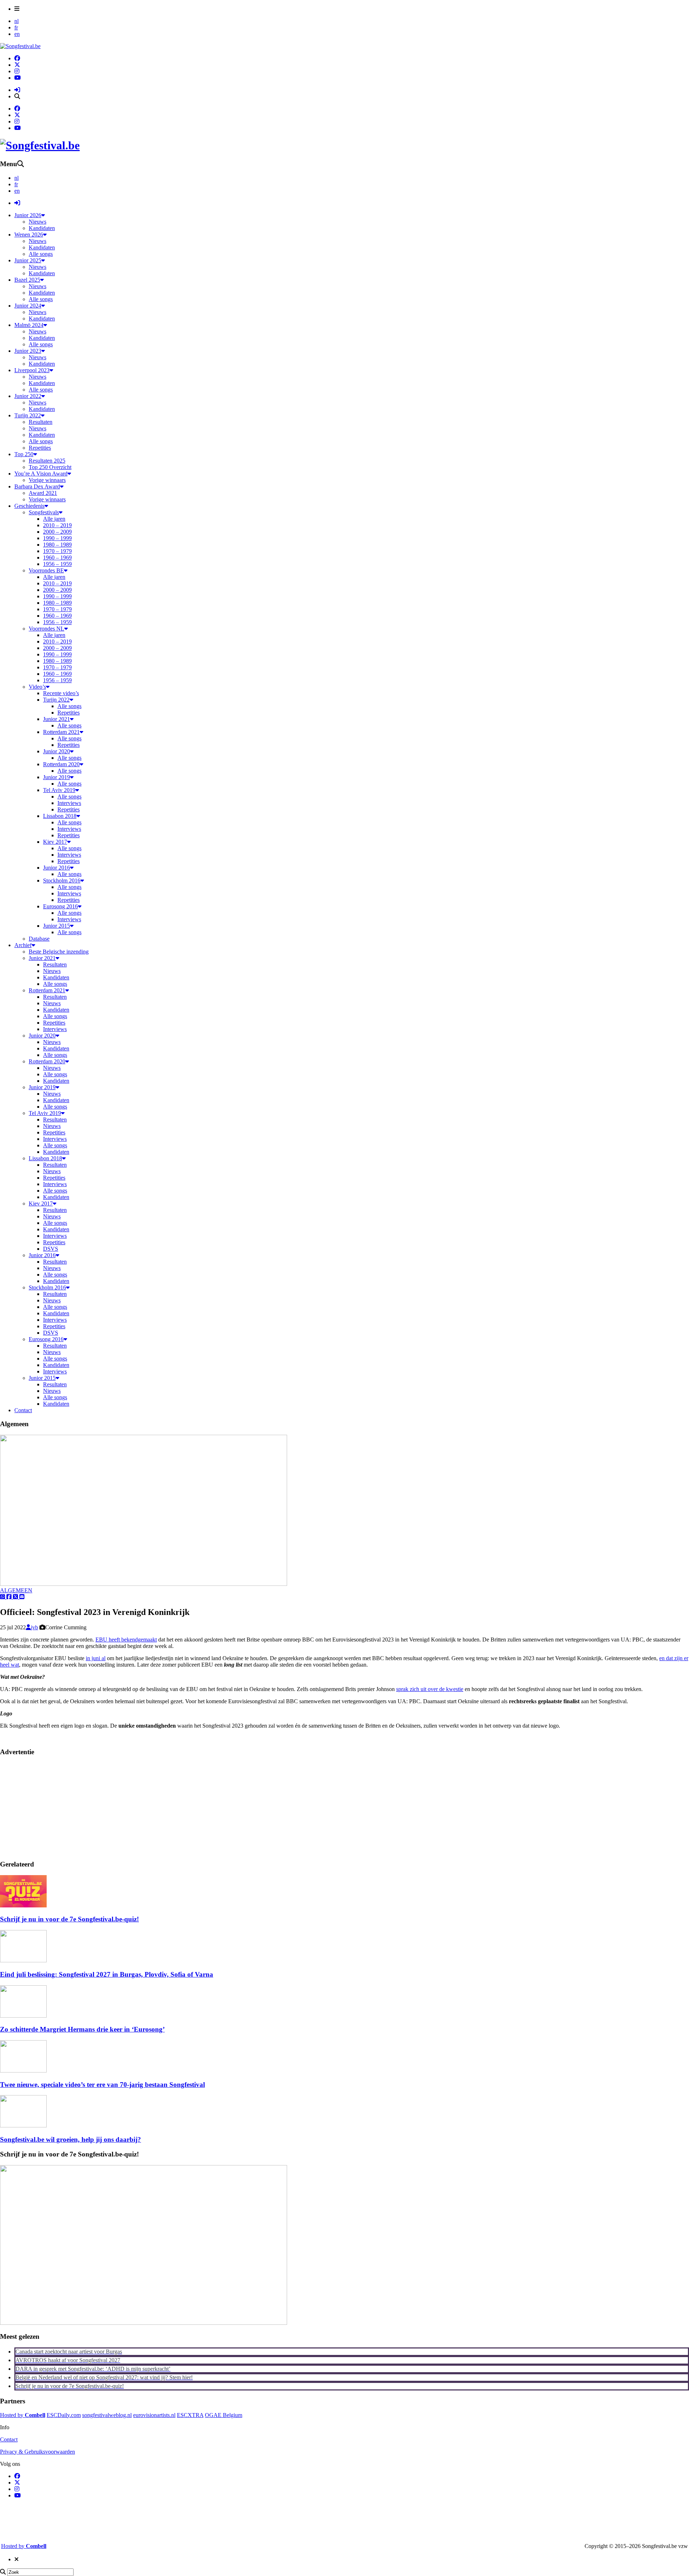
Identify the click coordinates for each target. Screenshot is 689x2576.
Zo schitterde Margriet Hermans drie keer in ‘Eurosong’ (82, 2029)
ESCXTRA (190, 2415)
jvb (34, 1627)
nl (17, 21)
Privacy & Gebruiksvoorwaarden (38, 2452)
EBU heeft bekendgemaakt (126, 1640)
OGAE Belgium (224, 2415)
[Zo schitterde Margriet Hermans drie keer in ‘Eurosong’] (23, 2016)
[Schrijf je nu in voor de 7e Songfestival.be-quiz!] (23, 1905)
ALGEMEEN (16, 1590)
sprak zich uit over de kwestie (430, 1689)
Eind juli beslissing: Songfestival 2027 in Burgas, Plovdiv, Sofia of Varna (107, 1974)
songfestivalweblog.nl (107, 2415)
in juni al (96, 1658)
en (17, 34)
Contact (9, 2439)
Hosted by (23, 2415)
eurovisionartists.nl (154, 2415)
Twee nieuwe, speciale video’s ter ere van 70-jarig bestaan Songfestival (102, 2085)
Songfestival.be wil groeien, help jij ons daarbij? (71, 2139)
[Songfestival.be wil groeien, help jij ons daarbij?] (23, 2125)
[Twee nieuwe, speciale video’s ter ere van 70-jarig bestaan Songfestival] (23, 2071)
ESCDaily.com (64, 2415)
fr (16, 27)
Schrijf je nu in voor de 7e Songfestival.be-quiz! (69, 1919)
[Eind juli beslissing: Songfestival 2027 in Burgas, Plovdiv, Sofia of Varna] (23, 1960)
